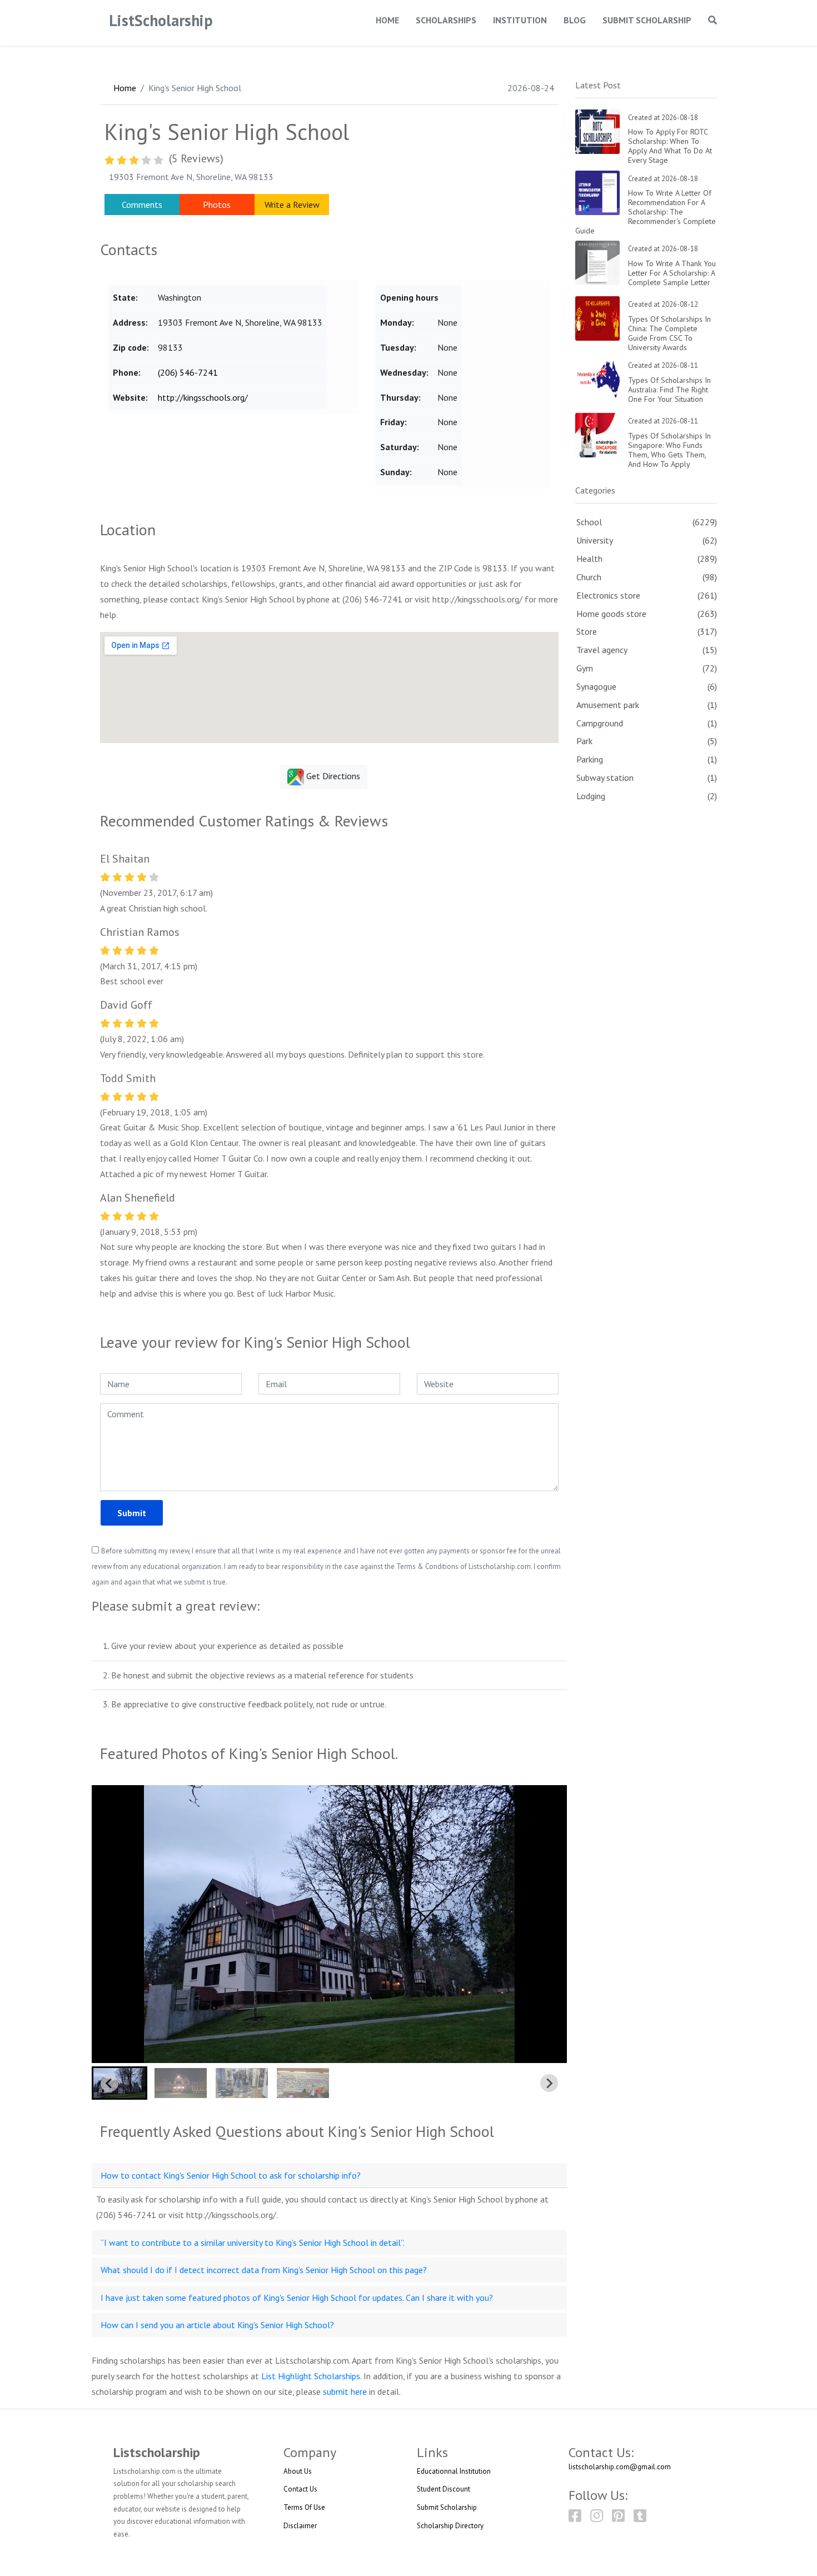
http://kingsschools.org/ (203, 397)
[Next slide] (549, 2083)
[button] (119, 2083)
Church (589, 577)
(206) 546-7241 (188, 372)
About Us (298, 2471)
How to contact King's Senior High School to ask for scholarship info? (231, 2175)
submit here (345, 2391)
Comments (142, 205)
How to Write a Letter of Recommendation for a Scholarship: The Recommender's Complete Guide (646, 211)
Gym (585, 668)
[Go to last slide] (109, 2083)
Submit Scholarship (647, 20)
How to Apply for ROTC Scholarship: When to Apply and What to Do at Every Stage (670, 146)
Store (587, 631)
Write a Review (292, 205)
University (595, 540)
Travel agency (602, 650)
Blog (575, 20)
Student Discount (444, 2489)
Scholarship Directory (450, 2526)
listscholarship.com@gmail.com (620, 2467)
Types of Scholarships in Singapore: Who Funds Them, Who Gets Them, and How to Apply (669, 450)
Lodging (591, 796)
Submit (132, 1513)
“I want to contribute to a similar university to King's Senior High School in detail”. (253, 2243)
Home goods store (611, 614)
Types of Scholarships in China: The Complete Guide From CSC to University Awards (669, 333)
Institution (520, 20)
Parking (590, 759)
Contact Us (300, 2489)
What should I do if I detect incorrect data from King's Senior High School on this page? (264, 2270)
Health (589, 559)
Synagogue (596, 686)
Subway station (605, 778)
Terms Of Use (304, 2507)
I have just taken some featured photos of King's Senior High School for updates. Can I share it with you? (297, 2298)
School (589, 522)
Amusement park (608, 705)
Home (387, 20)
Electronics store (608, 595)
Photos (217, 205)
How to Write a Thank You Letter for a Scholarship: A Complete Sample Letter (672, 273)
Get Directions (332, 776)
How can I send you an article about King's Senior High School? (217, 2325)
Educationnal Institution (454, 2471)
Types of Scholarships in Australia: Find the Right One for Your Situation (669, 390)
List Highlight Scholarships (311, 2376)
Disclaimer (300, 2526)
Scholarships (446, 20)
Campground (600, 723)
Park (584, 741)
